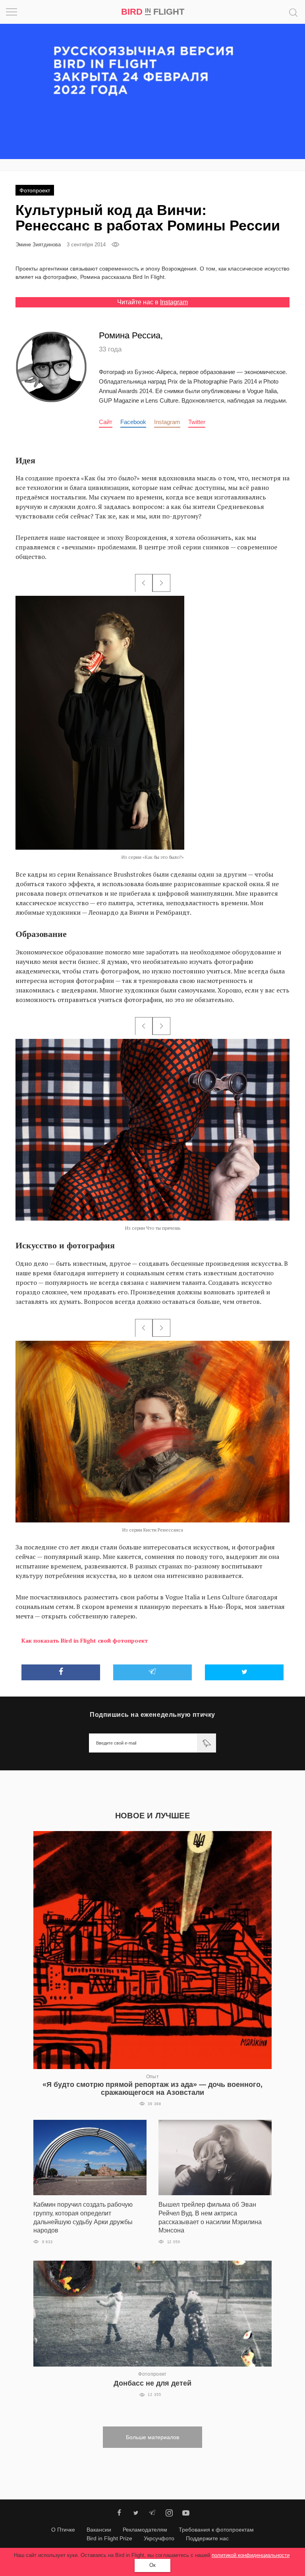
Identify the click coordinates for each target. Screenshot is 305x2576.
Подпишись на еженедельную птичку (152, 1715)
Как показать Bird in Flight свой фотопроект (85, 1640)
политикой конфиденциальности (251, 2555)
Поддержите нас (207, 2538)
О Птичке (63, 2530)
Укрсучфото (159, 2538)
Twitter (197, 422)
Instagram (174, 302)
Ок (152, 2565)
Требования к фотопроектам (216, 2530)
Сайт (106, 422)
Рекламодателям (145, 2530)
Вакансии (99, 2530)
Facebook (133, 422)
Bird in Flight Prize (109, 2538)
